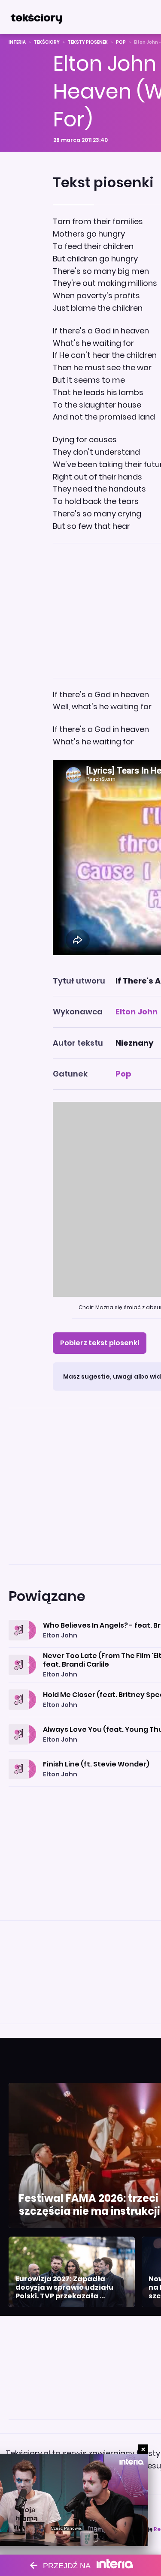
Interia (17, 42)
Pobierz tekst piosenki (100, 1343)
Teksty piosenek (88, 42)
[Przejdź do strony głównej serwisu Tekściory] (36, 17)
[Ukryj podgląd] (143, 2449)
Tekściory (47, 42)
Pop (121, 42)
